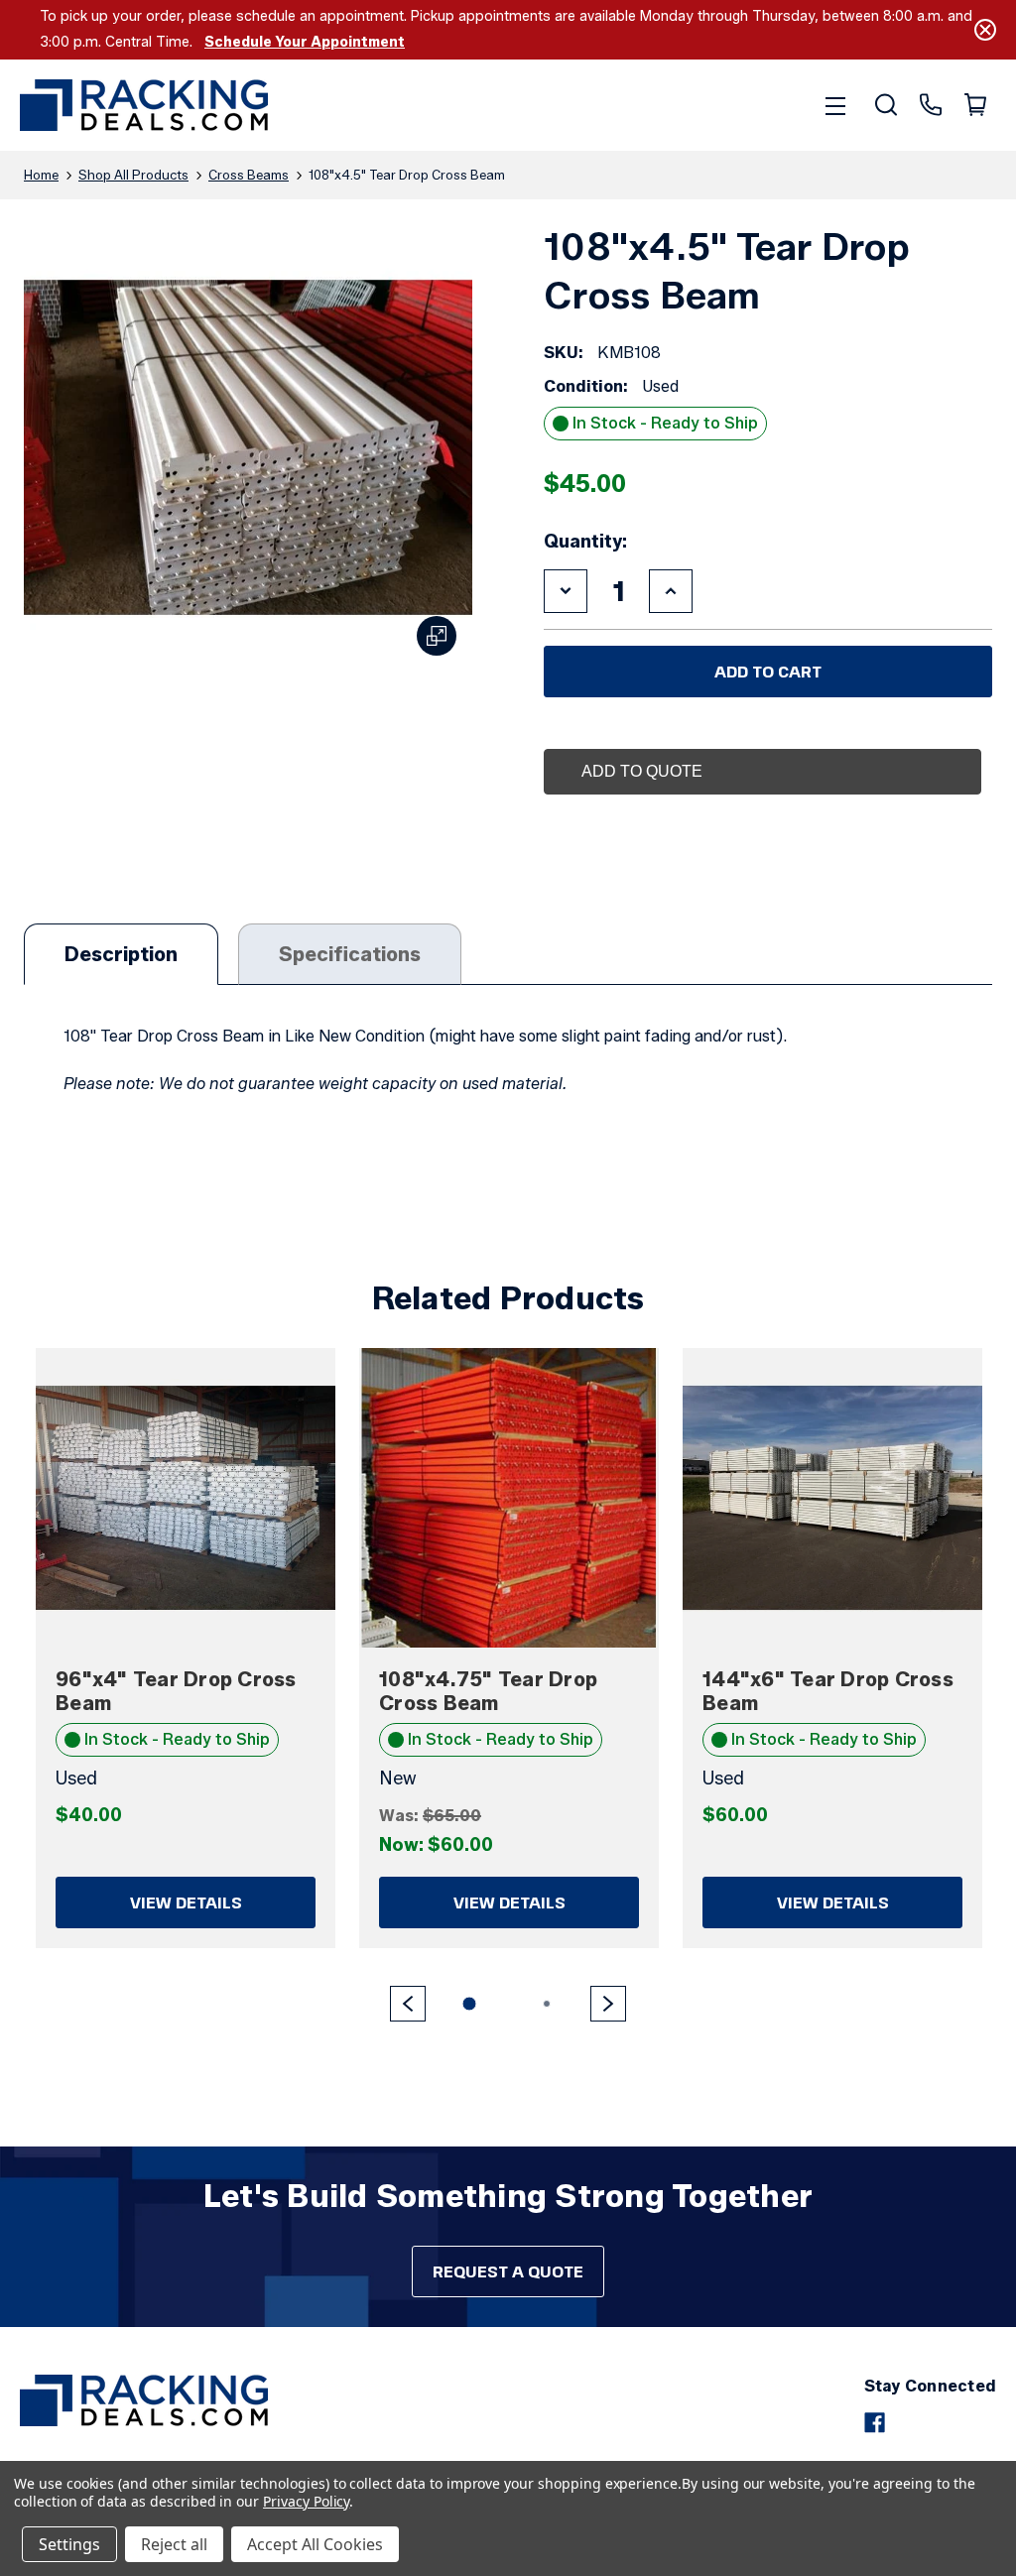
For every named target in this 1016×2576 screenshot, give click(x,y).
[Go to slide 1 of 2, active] (469, 2004)
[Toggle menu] (835, 105)
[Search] (885, 105)
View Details (186, 1902)
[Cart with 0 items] (974, 105)
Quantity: (585, 542)
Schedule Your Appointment (305, 42)
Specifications (350, 954)
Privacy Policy (306, 2501)
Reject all (174, 2544)
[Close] (985, 30)
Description (121, 954)
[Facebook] (875, 2423)
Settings (69, 2544)
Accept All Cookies (315, 2544)
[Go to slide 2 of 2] (408, 2004)
